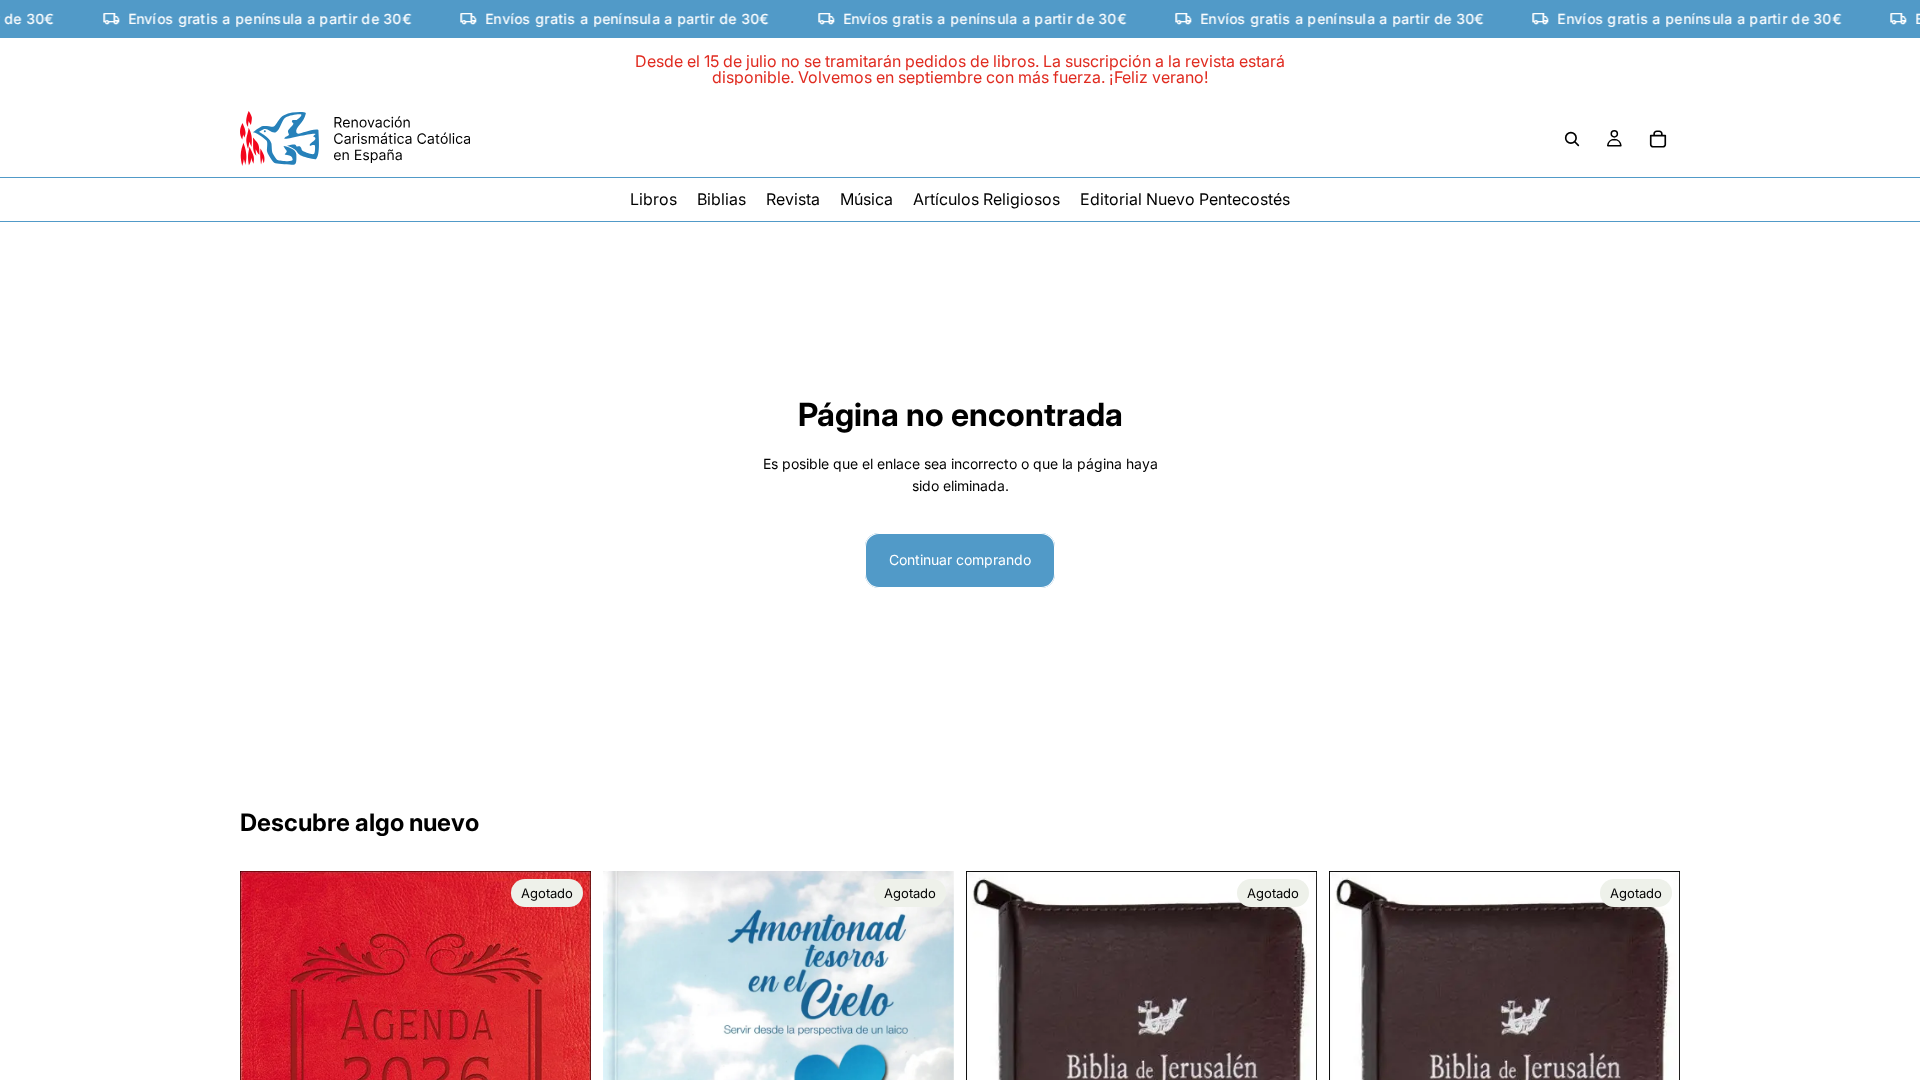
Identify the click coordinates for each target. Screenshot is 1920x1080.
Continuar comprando (960, 559)
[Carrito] (1658, 139)
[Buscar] (1572, 139)
